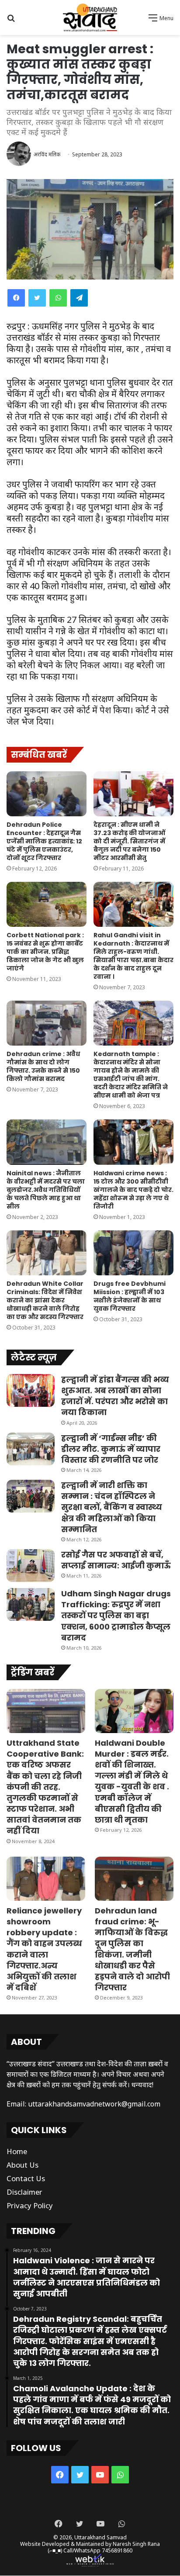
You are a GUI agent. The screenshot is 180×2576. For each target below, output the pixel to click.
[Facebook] (16, 298)
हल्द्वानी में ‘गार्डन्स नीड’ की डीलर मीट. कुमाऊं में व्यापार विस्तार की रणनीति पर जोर (111, 1449)
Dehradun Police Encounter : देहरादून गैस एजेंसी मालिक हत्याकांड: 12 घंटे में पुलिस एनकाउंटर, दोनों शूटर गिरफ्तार (44, 841)
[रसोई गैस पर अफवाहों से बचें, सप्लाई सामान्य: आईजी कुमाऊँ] (31, 1566)
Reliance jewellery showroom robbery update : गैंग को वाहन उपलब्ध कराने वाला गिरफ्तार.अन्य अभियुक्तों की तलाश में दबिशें (44, 1949)
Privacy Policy (30, 2205)
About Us (22, 2165)
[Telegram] (79, 298)
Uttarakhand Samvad (100, 2537)
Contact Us (26, 2178)
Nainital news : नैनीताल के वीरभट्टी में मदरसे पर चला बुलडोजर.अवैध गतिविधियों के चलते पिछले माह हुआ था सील (46, 1190)
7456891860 (117, 2550)
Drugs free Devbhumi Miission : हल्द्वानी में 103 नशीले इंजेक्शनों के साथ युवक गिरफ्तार (130, 1296)
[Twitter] (37, 298)
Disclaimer (24, 2192)
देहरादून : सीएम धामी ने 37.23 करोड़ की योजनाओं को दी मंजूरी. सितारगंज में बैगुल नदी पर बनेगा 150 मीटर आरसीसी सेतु (129, 841)
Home (17, 2151)
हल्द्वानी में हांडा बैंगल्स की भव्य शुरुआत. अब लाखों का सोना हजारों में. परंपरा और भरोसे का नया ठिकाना (115, 1396)
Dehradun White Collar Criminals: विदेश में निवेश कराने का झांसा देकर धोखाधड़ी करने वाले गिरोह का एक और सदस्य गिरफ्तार (45, 1300)
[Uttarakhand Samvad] (90, 17)
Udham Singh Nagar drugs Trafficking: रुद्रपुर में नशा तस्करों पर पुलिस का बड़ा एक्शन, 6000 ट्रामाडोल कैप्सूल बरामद (116, 1616)
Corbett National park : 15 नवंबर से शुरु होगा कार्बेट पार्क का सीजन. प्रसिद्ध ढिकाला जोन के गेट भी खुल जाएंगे (45, 952)
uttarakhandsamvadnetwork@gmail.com (94, 2104)
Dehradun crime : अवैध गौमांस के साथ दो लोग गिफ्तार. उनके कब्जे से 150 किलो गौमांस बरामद (43, 1066)
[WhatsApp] (58, 298)
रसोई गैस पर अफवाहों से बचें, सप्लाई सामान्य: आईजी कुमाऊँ (116, 1560)
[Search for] (11, 21)
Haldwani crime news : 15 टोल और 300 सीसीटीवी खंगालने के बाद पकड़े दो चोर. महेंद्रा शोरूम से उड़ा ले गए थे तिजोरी (133, 1190)
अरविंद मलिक (47, 154)
